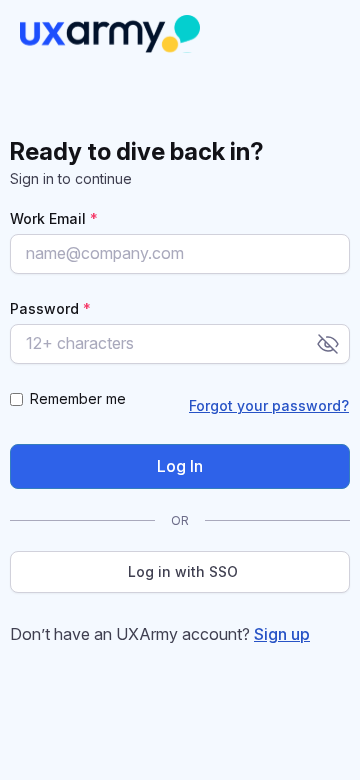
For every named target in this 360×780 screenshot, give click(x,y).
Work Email (54, 218)
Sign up (282, 634)
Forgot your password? (269, 405)
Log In (180, 466)
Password (50, 308)
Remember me (78, 398)
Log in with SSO (183, 571)
